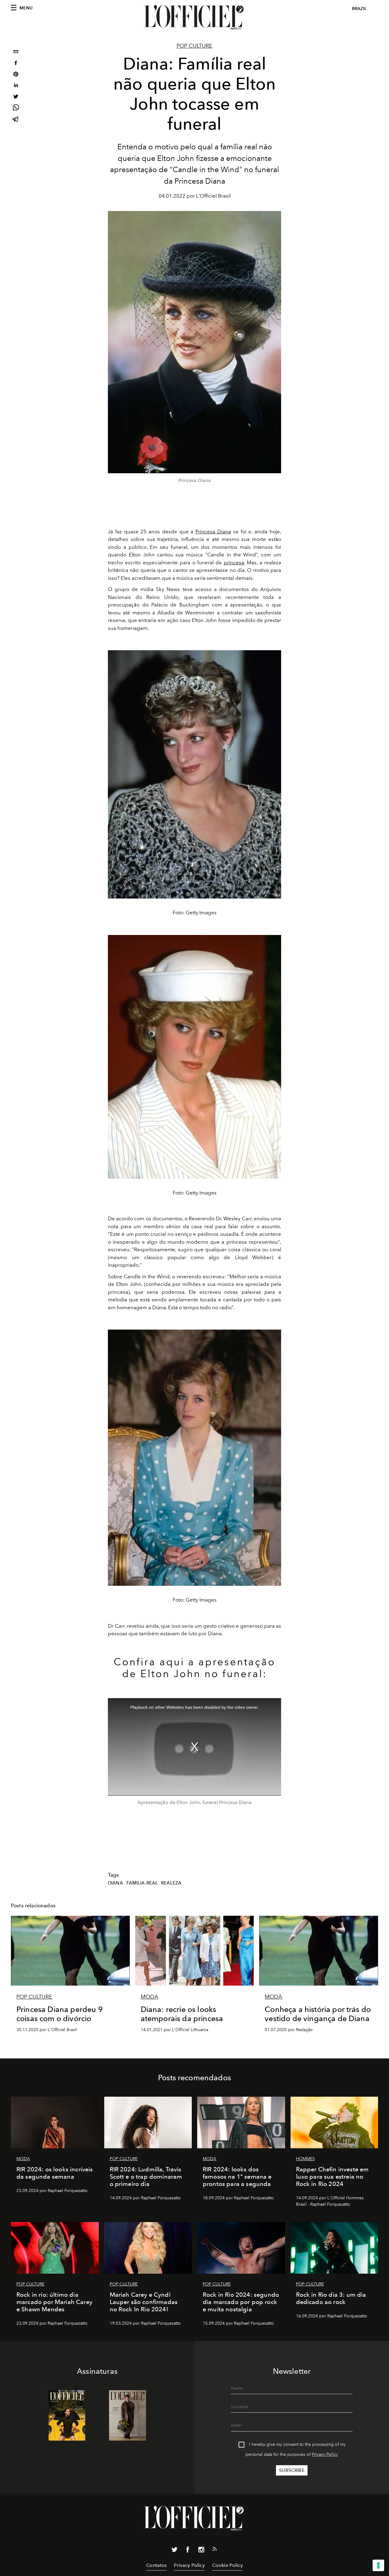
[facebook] (16, 64)
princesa (234, 562)
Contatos (156, 2565)
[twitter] (16, 97)
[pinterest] (16, 75)
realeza (171, 1883)
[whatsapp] (16, 109)
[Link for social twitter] (174, 2551)
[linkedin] (16, 86)
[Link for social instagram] (201, 2551)
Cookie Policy (227, 2565)
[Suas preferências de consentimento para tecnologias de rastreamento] (378, 2565)
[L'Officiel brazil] (194, 17)
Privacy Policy (325, 2454)
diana (115, 1883)
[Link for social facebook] (188, 2551)
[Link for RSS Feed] (215, 2550)
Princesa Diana (213, 532)
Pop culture (194, 46)
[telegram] (16, 120)
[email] (16, 52)
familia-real (142, 1883)
